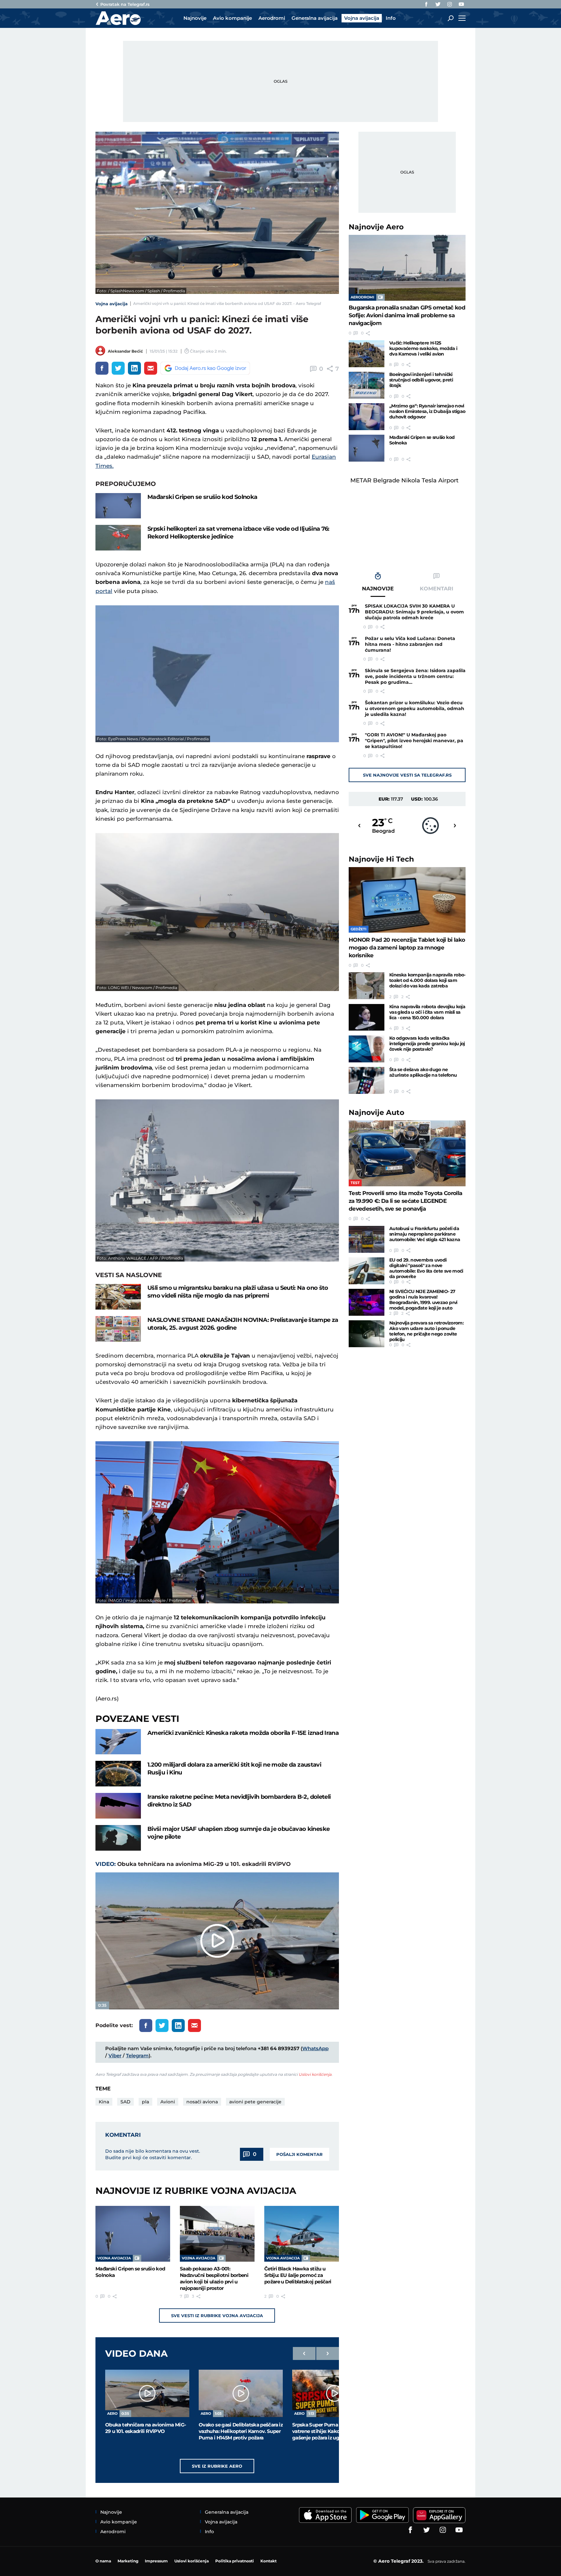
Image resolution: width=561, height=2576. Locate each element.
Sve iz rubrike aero (217, 2466)
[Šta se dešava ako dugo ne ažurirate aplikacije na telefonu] (367, 1080)
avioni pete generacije (255, 2102)
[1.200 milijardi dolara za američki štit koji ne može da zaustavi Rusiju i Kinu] (118, 1774)
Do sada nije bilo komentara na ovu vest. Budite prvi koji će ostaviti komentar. (153, 2154)
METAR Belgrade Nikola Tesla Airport (404, 480)
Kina (104, 2102)
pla (145, 2102)
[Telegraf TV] (461, 4)
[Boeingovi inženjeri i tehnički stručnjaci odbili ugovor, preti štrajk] (367, 385)
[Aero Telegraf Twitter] (438, 4)
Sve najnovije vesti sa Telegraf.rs (407, 775)
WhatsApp (315, 2048)
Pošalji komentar (299, 2154)
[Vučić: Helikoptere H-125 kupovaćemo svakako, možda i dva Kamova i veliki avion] (367, 354)
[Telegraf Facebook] (426, 4)
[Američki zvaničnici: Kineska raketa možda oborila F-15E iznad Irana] (118, 1742)
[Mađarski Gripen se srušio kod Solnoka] (118, 506)
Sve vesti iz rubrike (217, 2316)
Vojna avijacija (112, 304)
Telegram (137, 2056)
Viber (115, 2056)
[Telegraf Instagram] (450, 4)
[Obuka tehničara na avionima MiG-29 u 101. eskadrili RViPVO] (147, 2393)
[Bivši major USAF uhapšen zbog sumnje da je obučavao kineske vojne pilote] (118, 1838)
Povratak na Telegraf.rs (125, 4)
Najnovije (376, 227)
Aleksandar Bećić (125, 351)
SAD (125, 2102)
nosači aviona (202, 2102)
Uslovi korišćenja (315, 2074)
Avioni (168, 2102)
